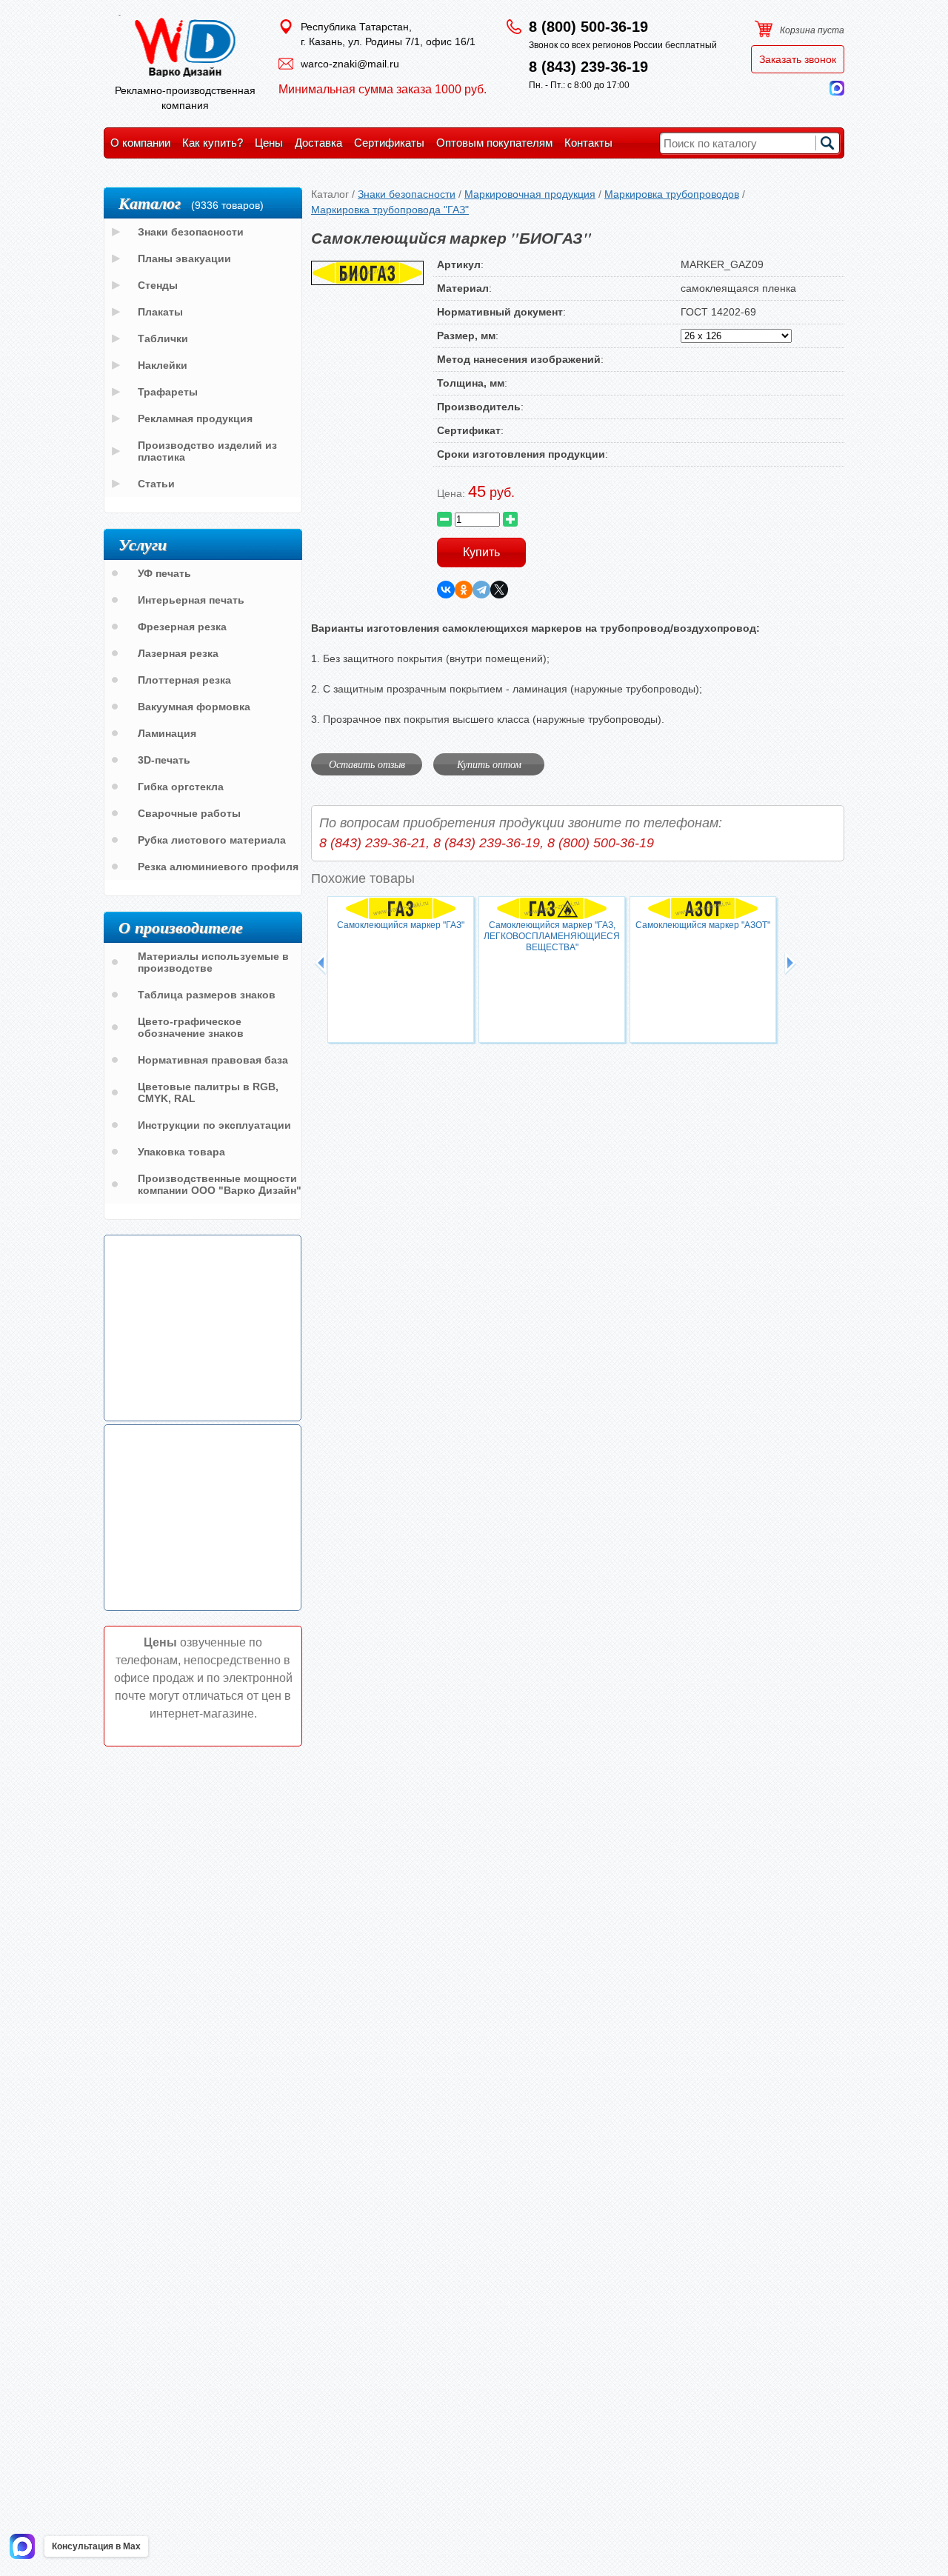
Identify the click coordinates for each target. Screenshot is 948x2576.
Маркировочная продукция (530, 194)
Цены (269, 143)
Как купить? (213, 143)
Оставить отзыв (367, 764)
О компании (140, 143)
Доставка (318, 143)
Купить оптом (489, 764)
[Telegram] (481, 590)
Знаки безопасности (407, 194)
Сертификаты (389, 143)
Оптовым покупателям (494, 143)
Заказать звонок (798, 59)
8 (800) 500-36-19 (588, 27)
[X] (499, 590)
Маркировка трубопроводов (672, 194)
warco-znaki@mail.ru (350, 64)
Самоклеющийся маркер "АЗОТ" (703, 925)
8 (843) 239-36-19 (588, 67)
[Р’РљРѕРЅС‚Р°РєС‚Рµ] (446, 590)
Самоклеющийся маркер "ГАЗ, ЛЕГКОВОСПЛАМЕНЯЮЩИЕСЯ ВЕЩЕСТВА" (552, 936)
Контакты (588, 143)
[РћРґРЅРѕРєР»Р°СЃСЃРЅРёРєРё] (464, 590)
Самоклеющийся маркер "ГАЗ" (401, 925)
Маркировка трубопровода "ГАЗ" (390, 210)
